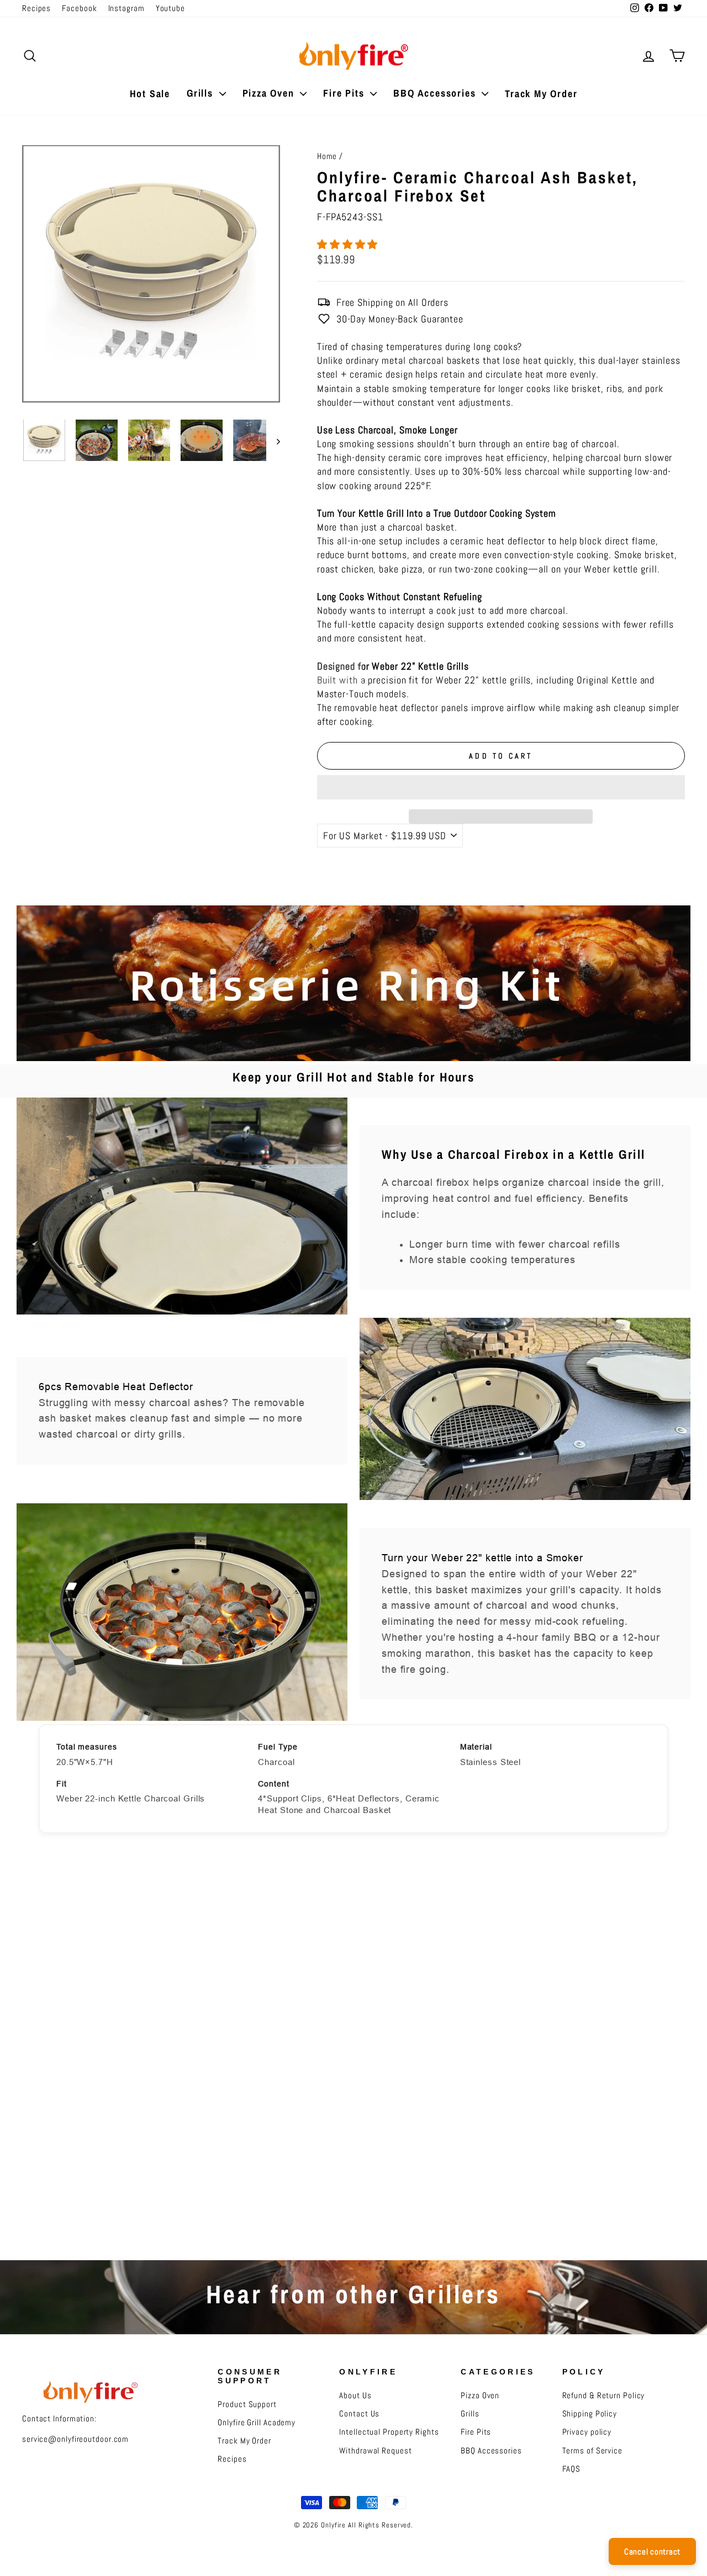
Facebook (79, 8)
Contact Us (359, 2414)
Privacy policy (587, 2432)
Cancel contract (652, 2551)
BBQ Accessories (436, 93)
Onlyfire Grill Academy (257, 2423)
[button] (349, 244)
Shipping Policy (590, 2414)
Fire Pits (345, 93)
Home (327, 156)
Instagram (126, 8)
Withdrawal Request (375, 2451)
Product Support (247, 2404)
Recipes (36, 8)
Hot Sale (150, 94)
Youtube (170, 8)
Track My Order (541, 94)
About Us (355, 2395)
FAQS (572, 2469)
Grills (202, 93)
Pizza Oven (270, 93)
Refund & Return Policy (604, 2395)
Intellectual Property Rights (389, 2432)
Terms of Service (592, 2451)
